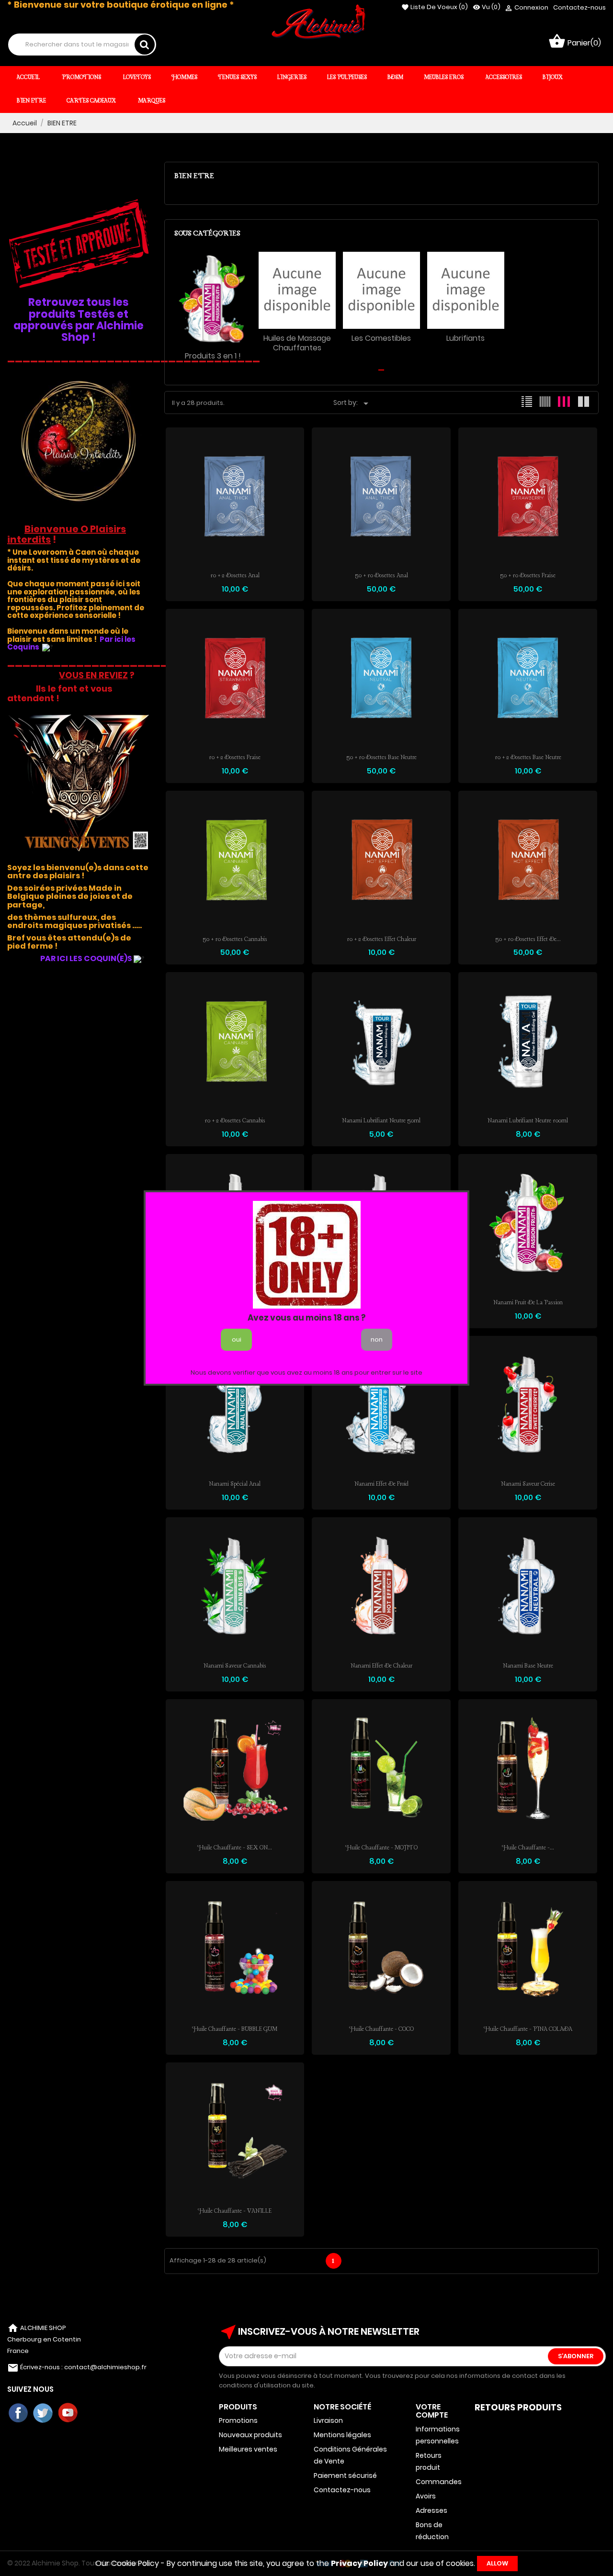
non (377, 1339)
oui (237, 1339)
